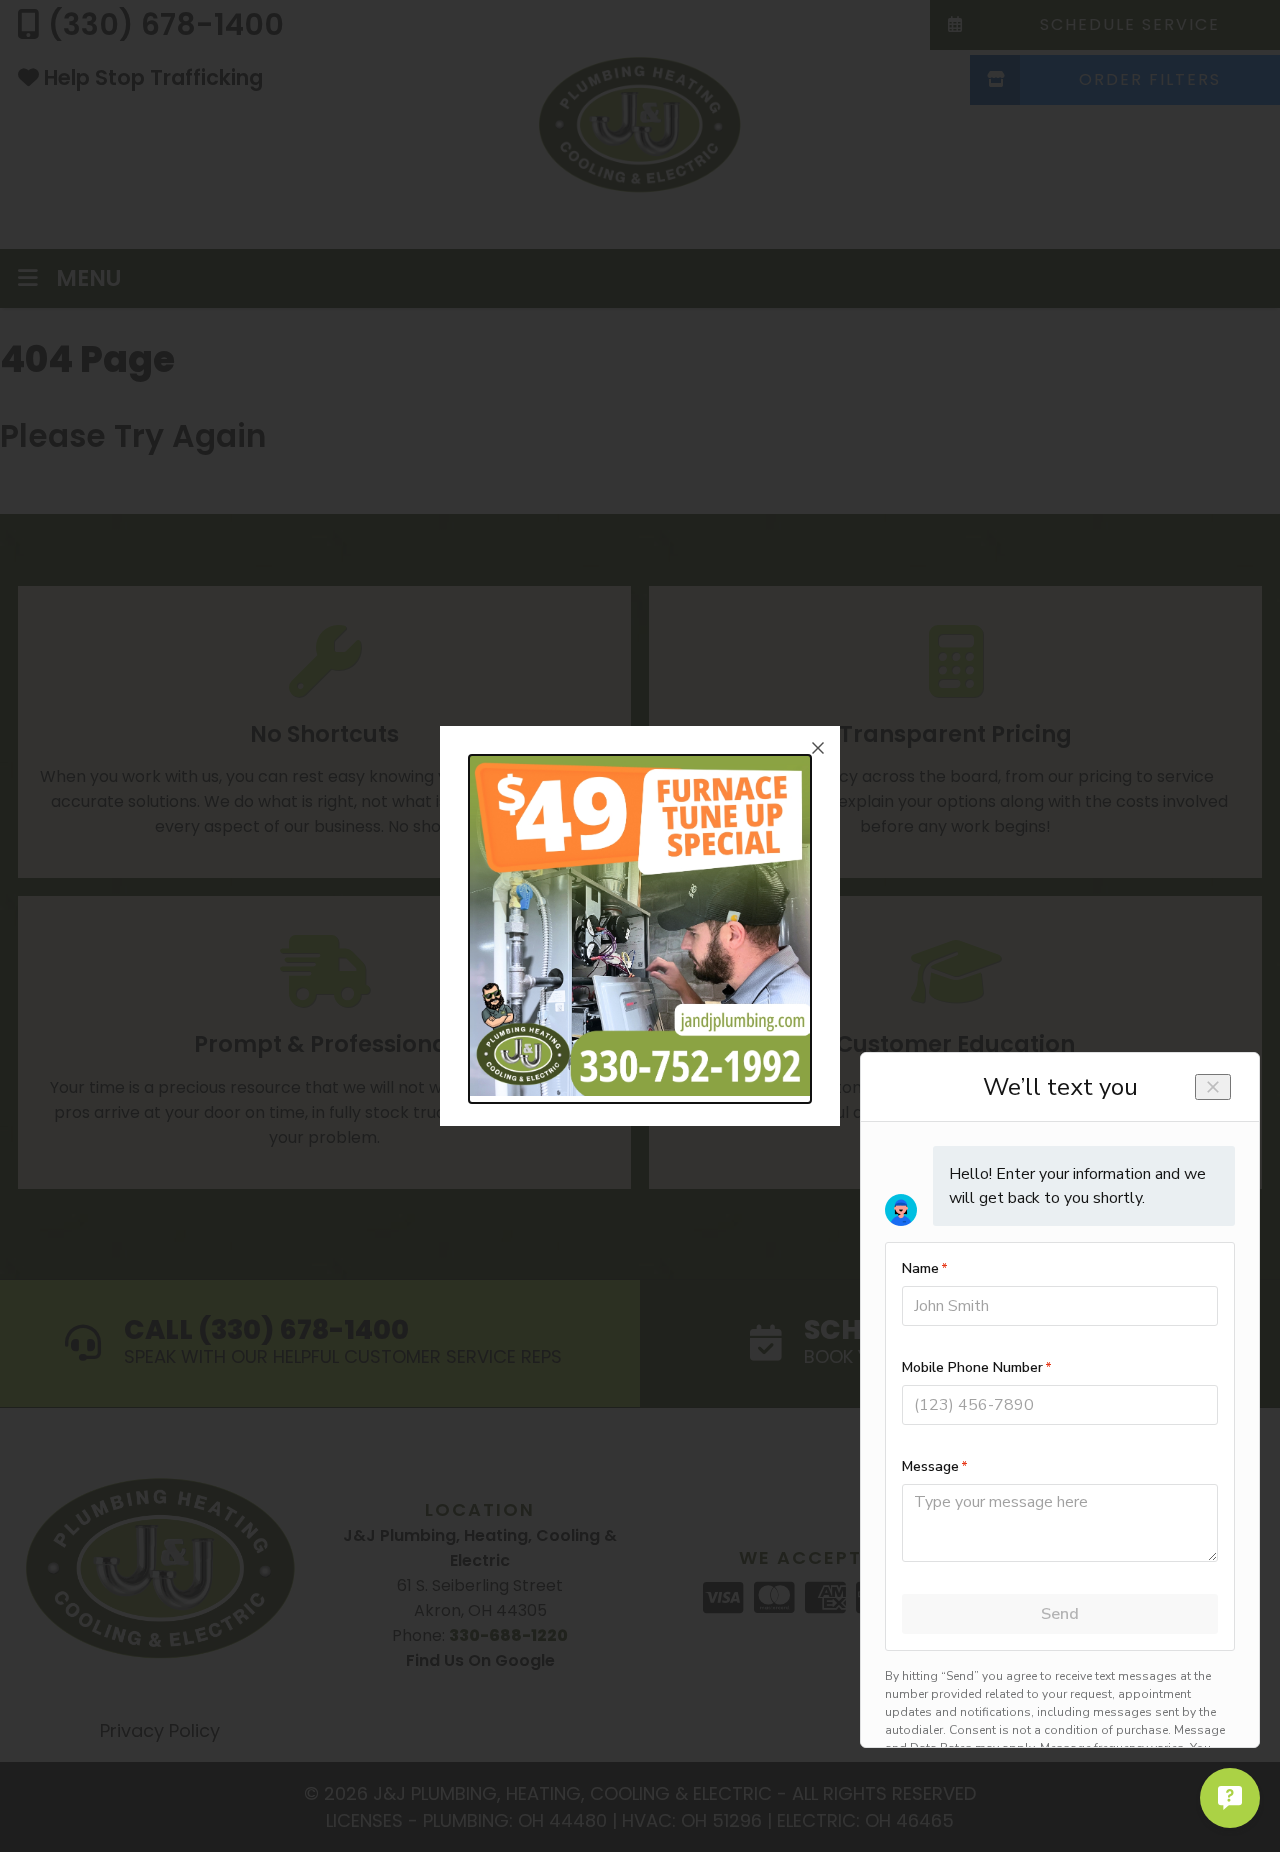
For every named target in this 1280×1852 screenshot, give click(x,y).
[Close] (818, 748)
